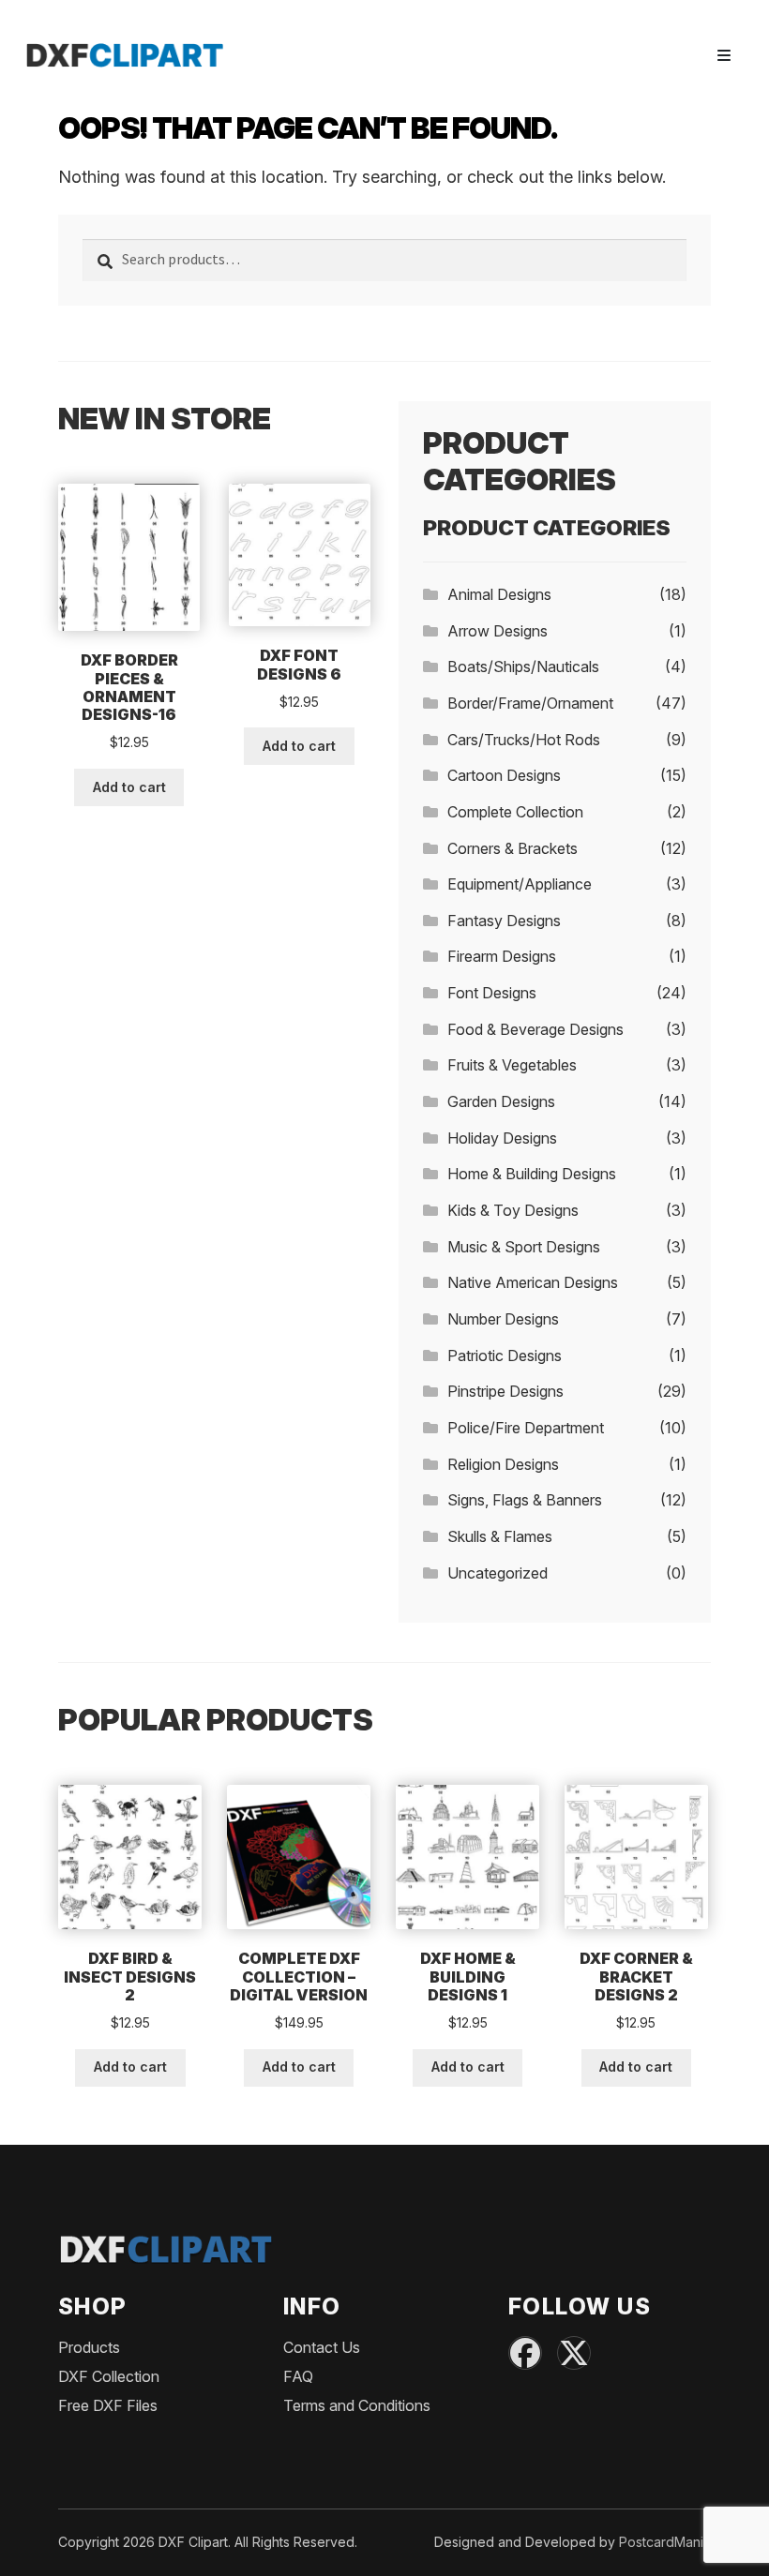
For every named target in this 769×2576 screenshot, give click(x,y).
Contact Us (322, 2347)
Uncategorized (498, 1573)
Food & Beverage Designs (535, 1029)
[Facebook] (525, 2353)
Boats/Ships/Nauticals (523, 666)
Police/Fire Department (526, 1428)
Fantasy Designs (504, 921)
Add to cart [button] (129, 787)
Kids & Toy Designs (513, 1210)
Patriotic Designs (505, 1355)
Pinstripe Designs (505, 1391)
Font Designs (492, 993)
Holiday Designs (502, 1138)
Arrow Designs (498, 631)
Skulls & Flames (500, 1536)
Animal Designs (499, 594)
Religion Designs (503, 1464)
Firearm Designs (502, 956)
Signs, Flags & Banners (525, 1500)
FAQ (298, 2376)
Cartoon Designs (504, 775)
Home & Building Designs (532, 1174)
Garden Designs (501, 1101)
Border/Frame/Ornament (530, 703)
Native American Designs (533, 1282)
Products (89, 2347)
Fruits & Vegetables (512, 1065)
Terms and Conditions (357, 2405)
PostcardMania (665, 2542)
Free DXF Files (108, 2405)
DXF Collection (109, 2376)
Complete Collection (515, 812)
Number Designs (503, 1319)
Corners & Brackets (513, 848)
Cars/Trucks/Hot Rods (524, 740)
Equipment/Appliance (520, 884)
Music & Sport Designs (524, 1247)
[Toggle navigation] (724, 55)
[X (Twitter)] (574, 2353)
